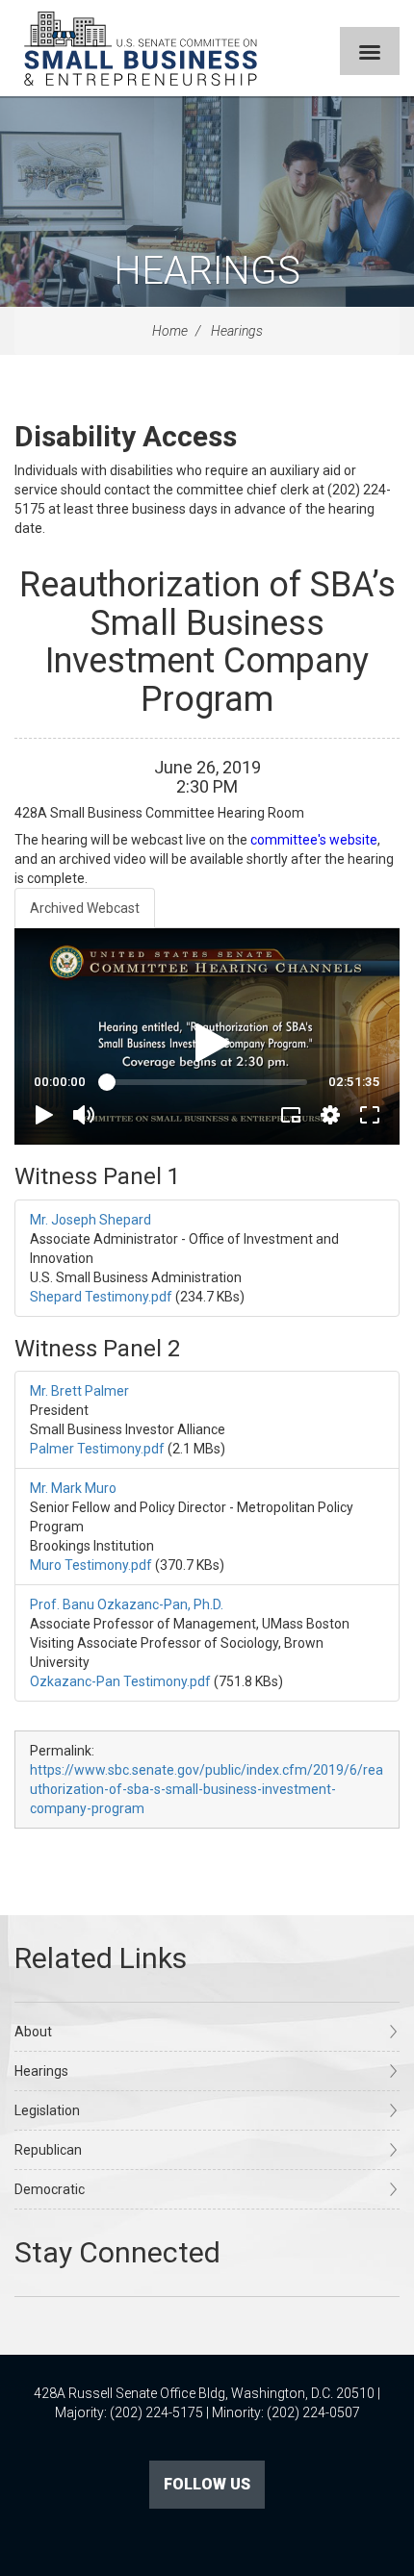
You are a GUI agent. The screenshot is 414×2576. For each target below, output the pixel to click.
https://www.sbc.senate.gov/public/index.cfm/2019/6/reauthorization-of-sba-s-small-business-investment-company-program (207, 1789)
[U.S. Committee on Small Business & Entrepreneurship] (141, 48)
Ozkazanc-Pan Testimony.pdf (120, 1681)
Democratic (50, 2189)
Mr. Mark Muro (73, 1488)
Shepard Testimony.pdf (101, 1297)
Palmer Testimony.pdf (97, 1449)
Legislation (47, 2110)
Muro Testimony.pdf (91, 1565)
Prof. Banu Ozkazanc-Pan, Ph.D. (127, 1604)
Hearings (207, 271)
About (33, 2032)
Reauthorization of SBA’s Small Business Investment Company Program (207, 642)
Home (170, 331)
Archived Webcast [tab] (85, 908)
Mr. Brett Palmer (79, 1391)
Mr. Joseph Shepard (91, 1220)
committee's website (314, 840)
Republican (48, 2150)
